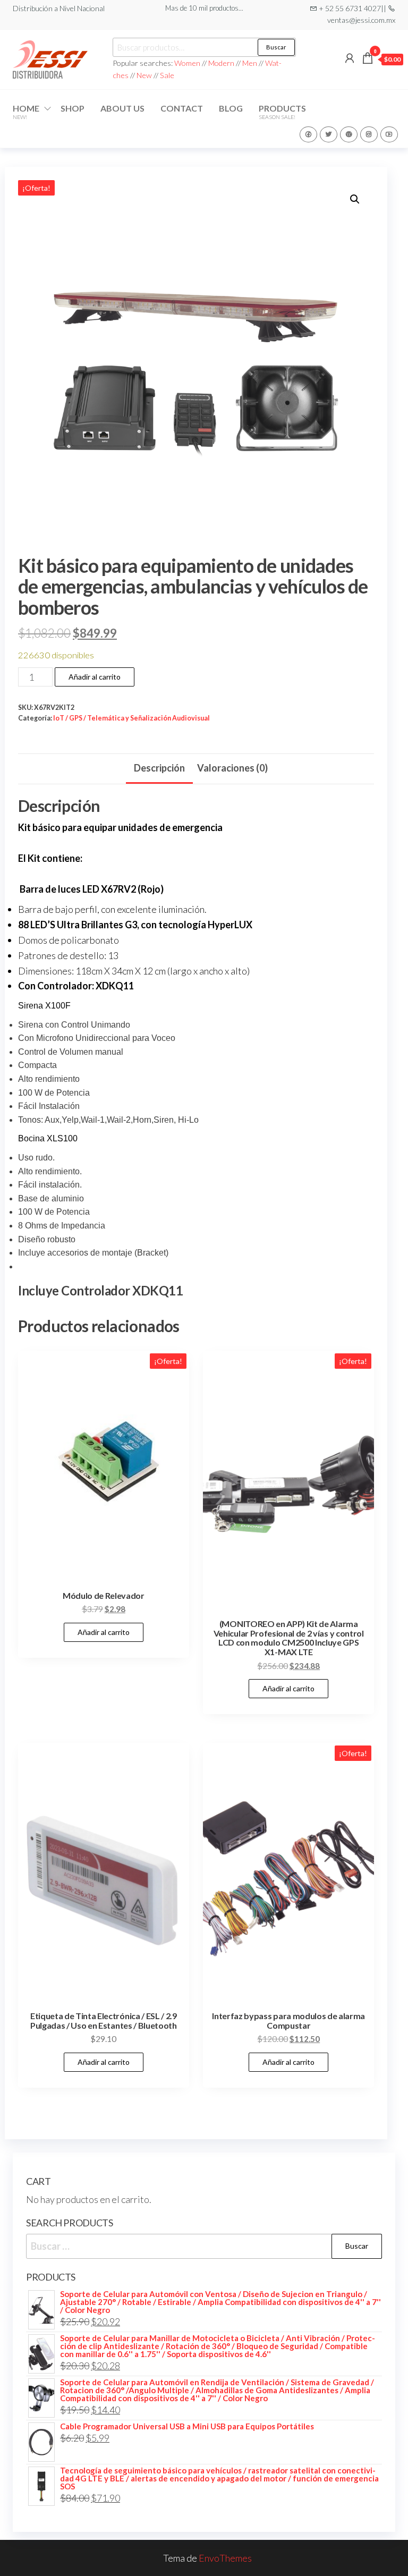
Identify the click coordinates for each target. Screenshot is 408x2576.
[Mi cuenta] (350, 58)
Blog (231, 108)
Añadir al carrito (95, 677)
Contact (182, 108)
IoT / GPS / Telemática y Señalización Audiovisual (131, 718)
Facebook (308, 134)
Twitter (329, 134)
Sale (167, 75)
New (144, 75)
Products (282, 112)
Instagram (369, 134)
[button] (355, 199)
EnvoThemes (225, 2558)
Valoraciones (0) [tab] (232, 768)
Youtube (389, 134)
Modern (221, 63)
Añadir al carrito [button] (104, 1632)
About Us (122, 108)
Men (250, 63)
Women (188, 63)
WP (349, 134)
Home (26, 112)
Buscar (276, 47)
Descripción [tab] (159, 768)
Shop (73, 108)
